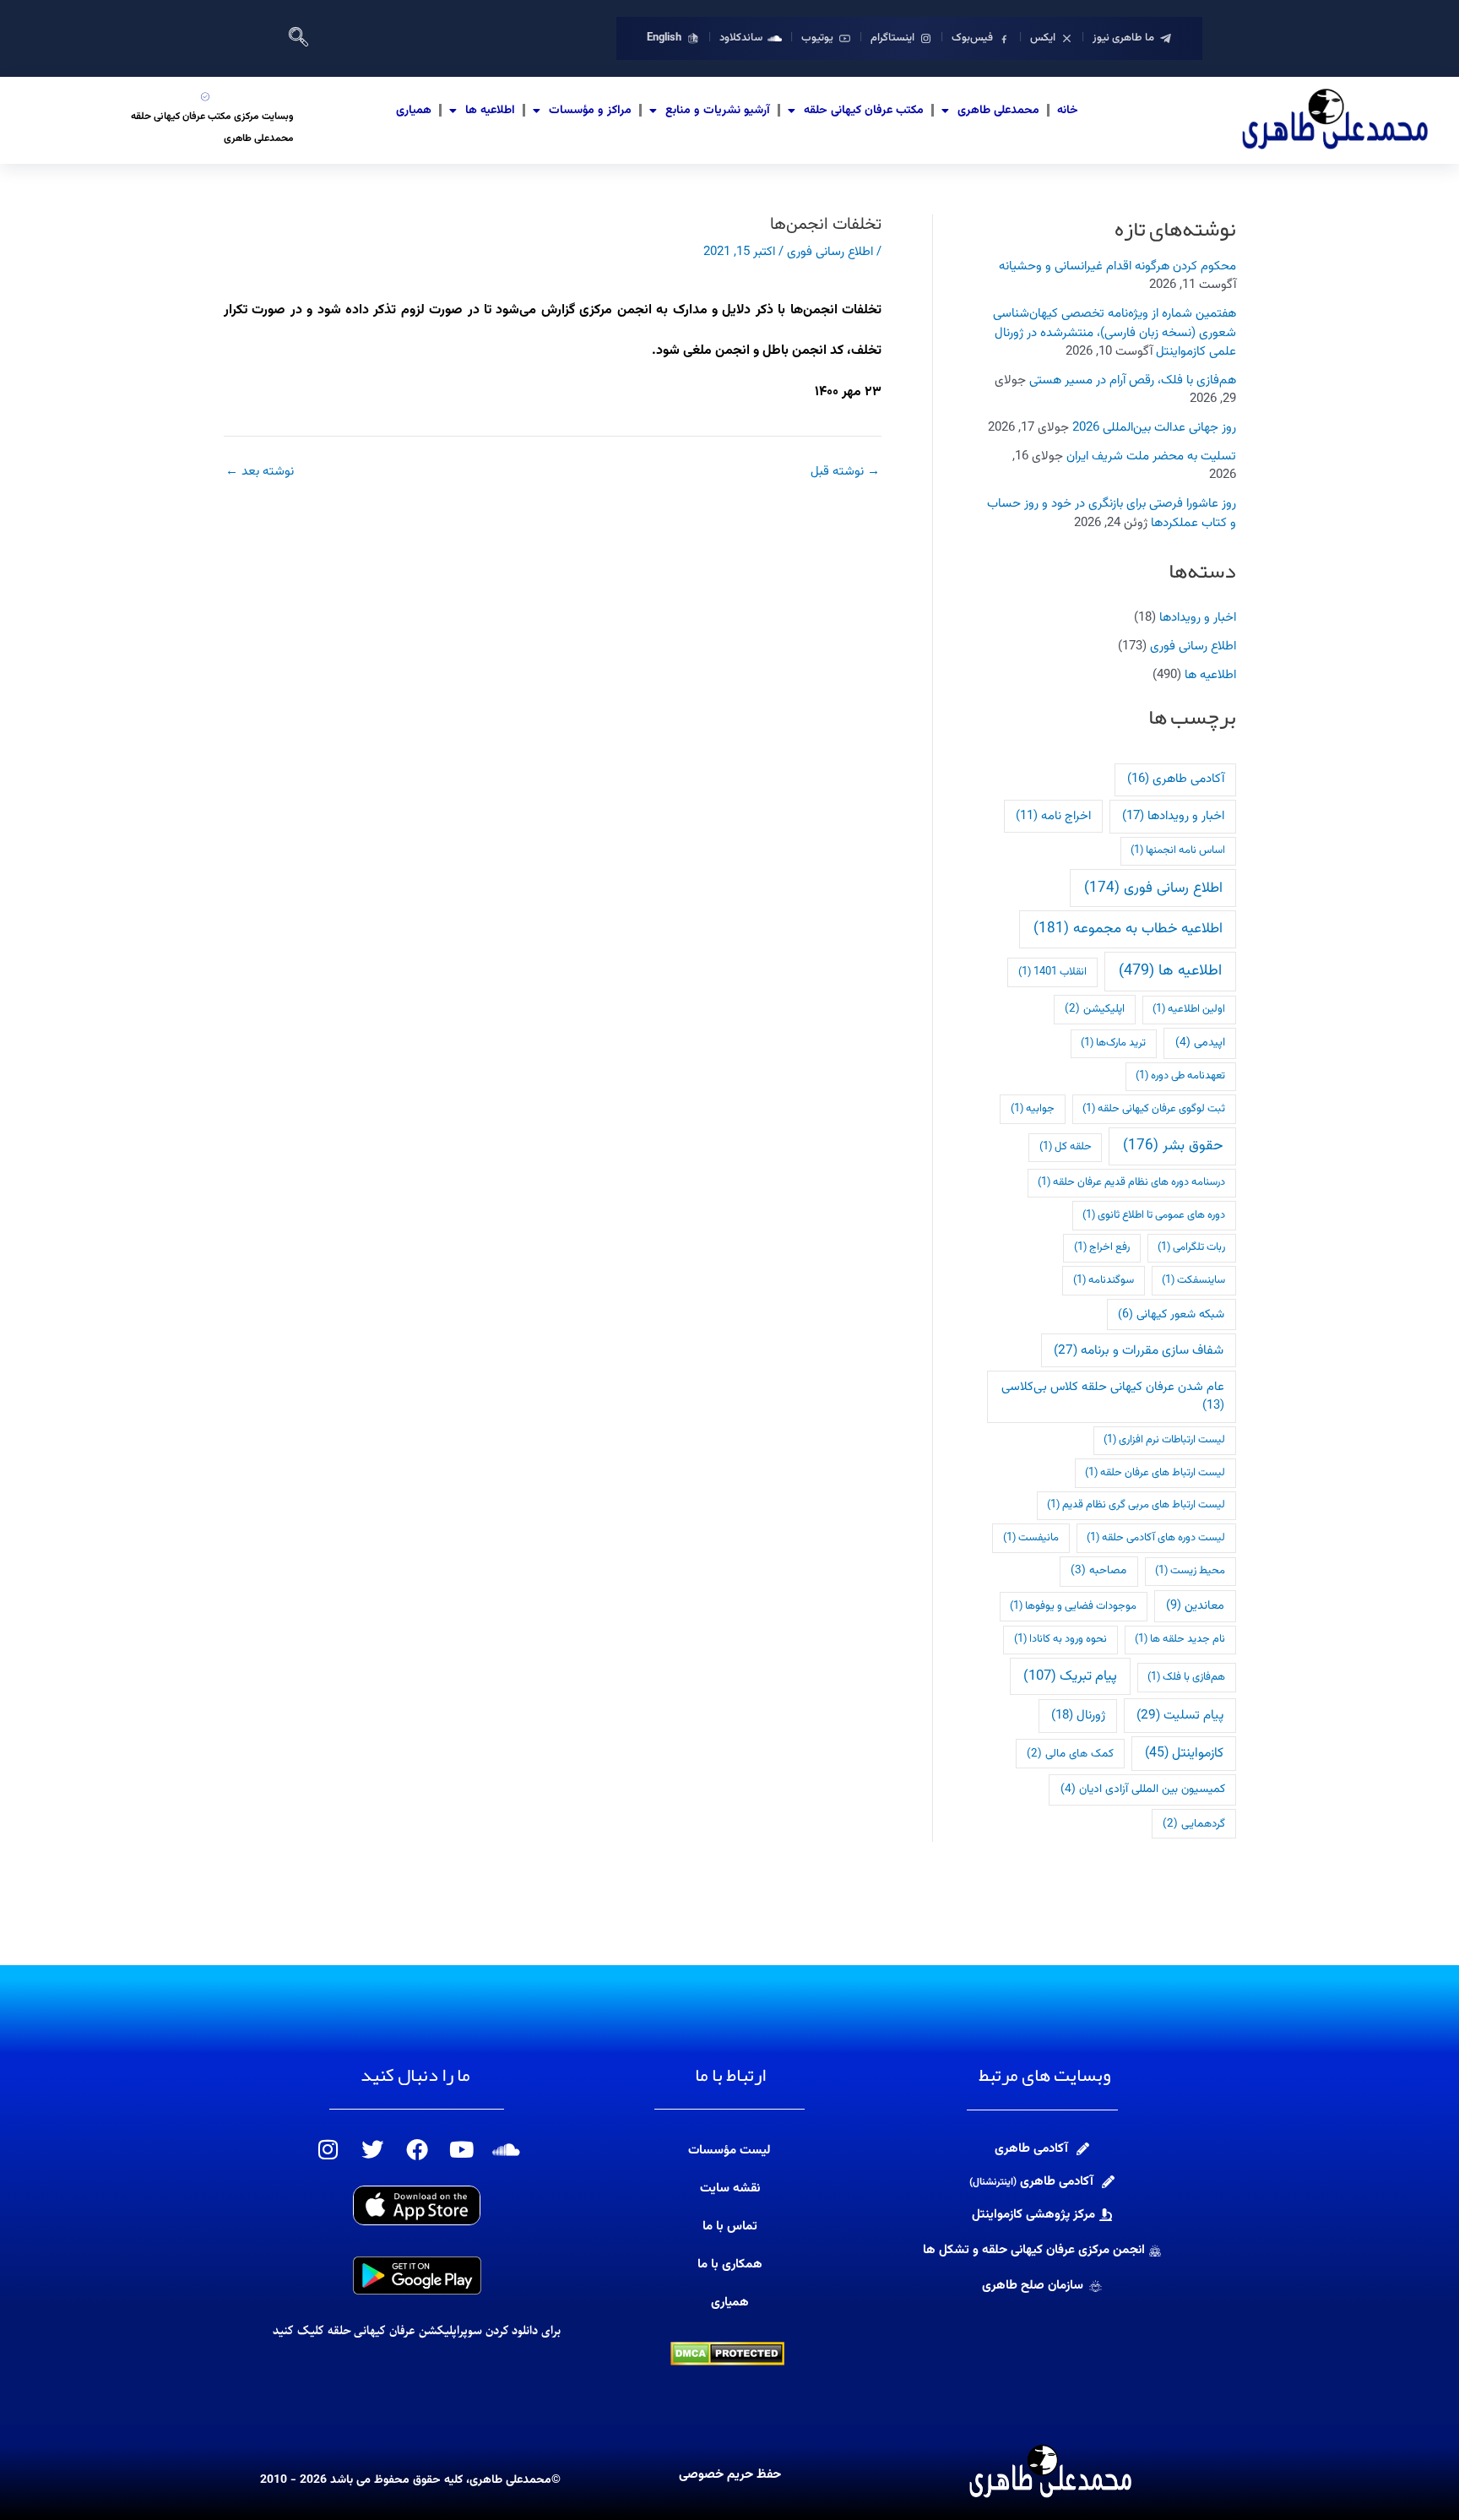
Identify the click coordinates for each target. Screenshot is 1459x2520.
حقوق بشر (1173, 1146)
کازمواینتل (1184, 1754)
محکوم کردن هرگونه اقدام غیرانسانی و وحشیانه (1117, 266)
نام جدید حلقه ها (1180, 1639)
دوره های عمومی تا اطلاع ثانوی (1154, 1215)
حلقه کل (1066, 1147)
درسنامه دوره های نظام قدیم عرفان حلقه (1131, 1182)
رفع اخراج (1102, 1247)
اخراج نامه (1053, 816)
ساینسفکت (1193, 1280)
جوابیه (1033, 1109)
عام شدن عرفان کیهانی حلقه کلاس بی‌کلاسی (1113, 1396)
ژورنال (1078, 1716)
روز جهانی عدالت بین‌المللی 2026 (1154, 428)
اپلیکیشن (1095, 1009)
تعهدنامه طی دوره (1180, 1076)
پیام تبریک (1070, 1676)
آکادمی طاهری (1176, 779)
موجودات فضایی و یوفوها (1073, 1606)
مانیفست (1031, 1538)
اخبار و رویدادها (1198, 618)
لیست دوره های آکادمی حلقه (1156, 1538)
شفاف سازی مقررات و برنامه (1139, 1350)
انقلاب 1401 (1052, 972)
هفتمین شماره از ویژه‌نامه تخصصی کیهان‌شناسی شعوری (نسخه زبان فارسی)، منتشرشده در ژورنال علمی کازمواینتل (1115, 333)
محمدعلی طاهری (998, 111)
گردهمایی (1194, 1824)
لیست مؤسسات (729, 2151)
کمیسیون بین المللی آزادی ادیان (1143, 1789)
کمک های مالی (1070, 1754)
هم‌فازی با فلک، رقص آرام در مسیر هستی (1133, 380)
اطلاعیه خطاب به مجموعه (1128, 929)
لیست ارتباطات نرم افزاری (1164, 1440)
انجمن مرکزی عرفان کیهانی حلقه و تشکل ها (1034, 2250)
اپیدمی (1200, 1043)
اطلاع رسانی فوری (1193, 646)
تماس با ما (730, 2227)
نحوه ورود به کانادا (1060, 1639)
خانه (1068, 111)
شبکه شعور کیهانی (1171, 1314)
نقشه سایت (730, 2189)
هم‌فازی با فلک (1186, 1677)
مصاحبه (1098, 1570)
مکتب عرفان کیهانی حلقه (864, 111)
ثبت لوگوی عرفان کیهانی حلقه (1154, 1109)
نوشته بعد (260, 472)
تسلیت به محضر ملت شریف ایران (1151, 456)
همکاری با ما (730, 2265)
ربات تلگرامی (1191, 1247)
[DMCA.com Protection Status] (727, 2354)
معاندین (1195, 1606)
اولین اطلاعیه (1189, 1009)
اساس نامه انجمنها (1178, 850)
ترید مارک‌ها (1113, 1043)
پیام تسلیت (1180, 1715)
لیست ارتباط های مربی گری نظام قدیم (1136, 1505)
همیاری (414, 111)
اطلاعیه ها (490, 111)
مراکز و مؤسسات (590, 111)
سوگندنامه (1104, 1280)
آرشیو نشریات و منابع (718, 111)
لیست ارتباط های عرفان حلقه (1155, 1473)
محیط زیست (1190, 1571)
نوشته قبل (845, 472)
